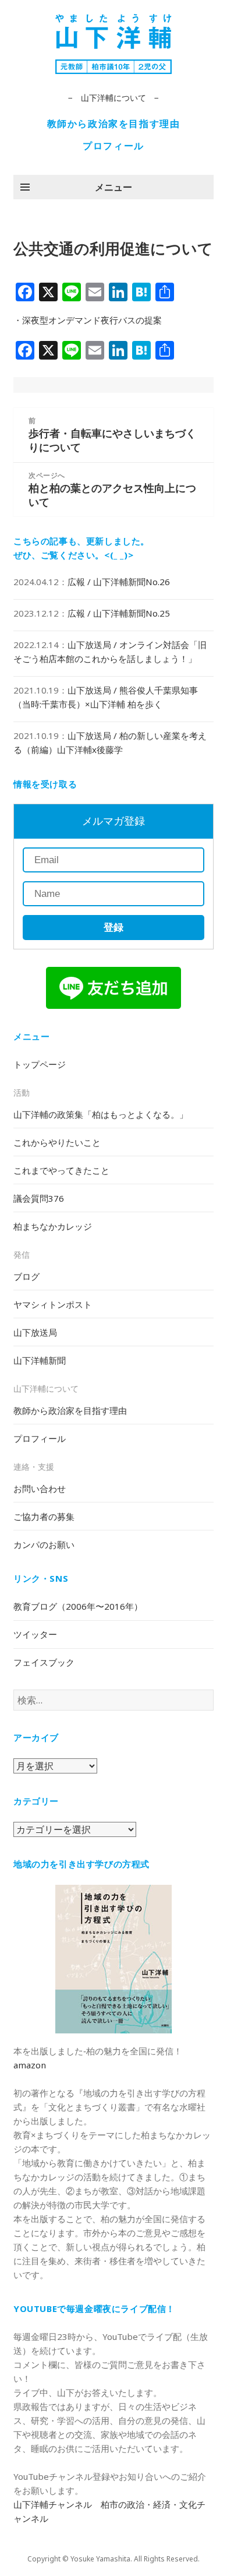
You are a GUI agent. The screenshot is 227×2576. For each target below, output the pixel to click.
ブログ (26, 1276)
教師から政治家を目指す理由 (114, 124)
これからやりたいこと (57, 1142)
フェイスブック (44, 1662)
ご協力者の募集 (44, 1516)
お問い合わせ (40, 1488)
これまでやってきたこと (61, 1170)
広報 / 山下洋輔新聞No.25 (119, 613)
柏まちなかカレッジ (53, 1226)
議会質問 (39, 1198)
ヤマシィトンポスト (53, 1304)
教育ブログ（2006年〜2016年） (78, 1606)
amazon (30, 2065)
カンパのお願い (44, 1544)
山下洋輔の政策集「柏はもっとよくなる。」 (101, 1114)
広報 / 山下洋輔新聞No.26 (119, 582)
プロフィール (114, 146)
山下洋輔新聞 (40, 1360)
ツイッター (35, 1634)
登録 (114, 928)
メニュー (114, 187)
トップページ (40, 1064)
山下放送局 (35, 1332)
